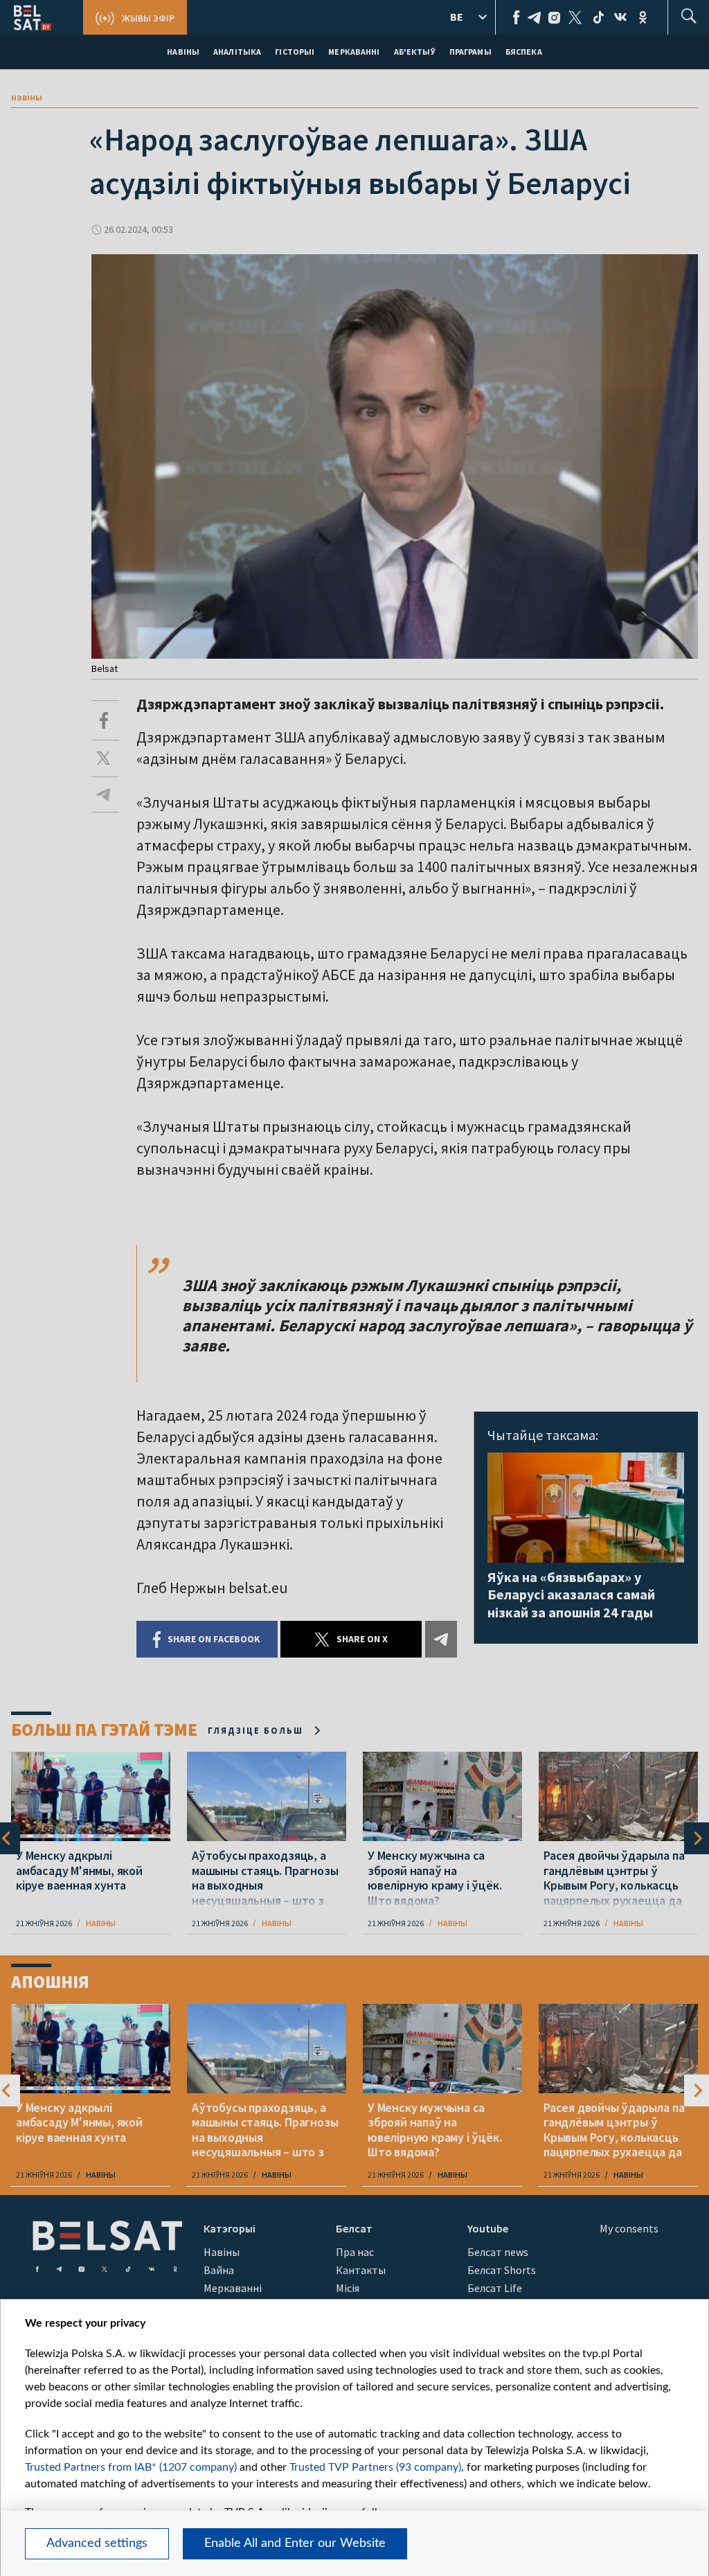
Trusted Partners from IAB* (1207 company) (131, 2467)
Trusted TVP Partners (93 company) (375, 2467)
